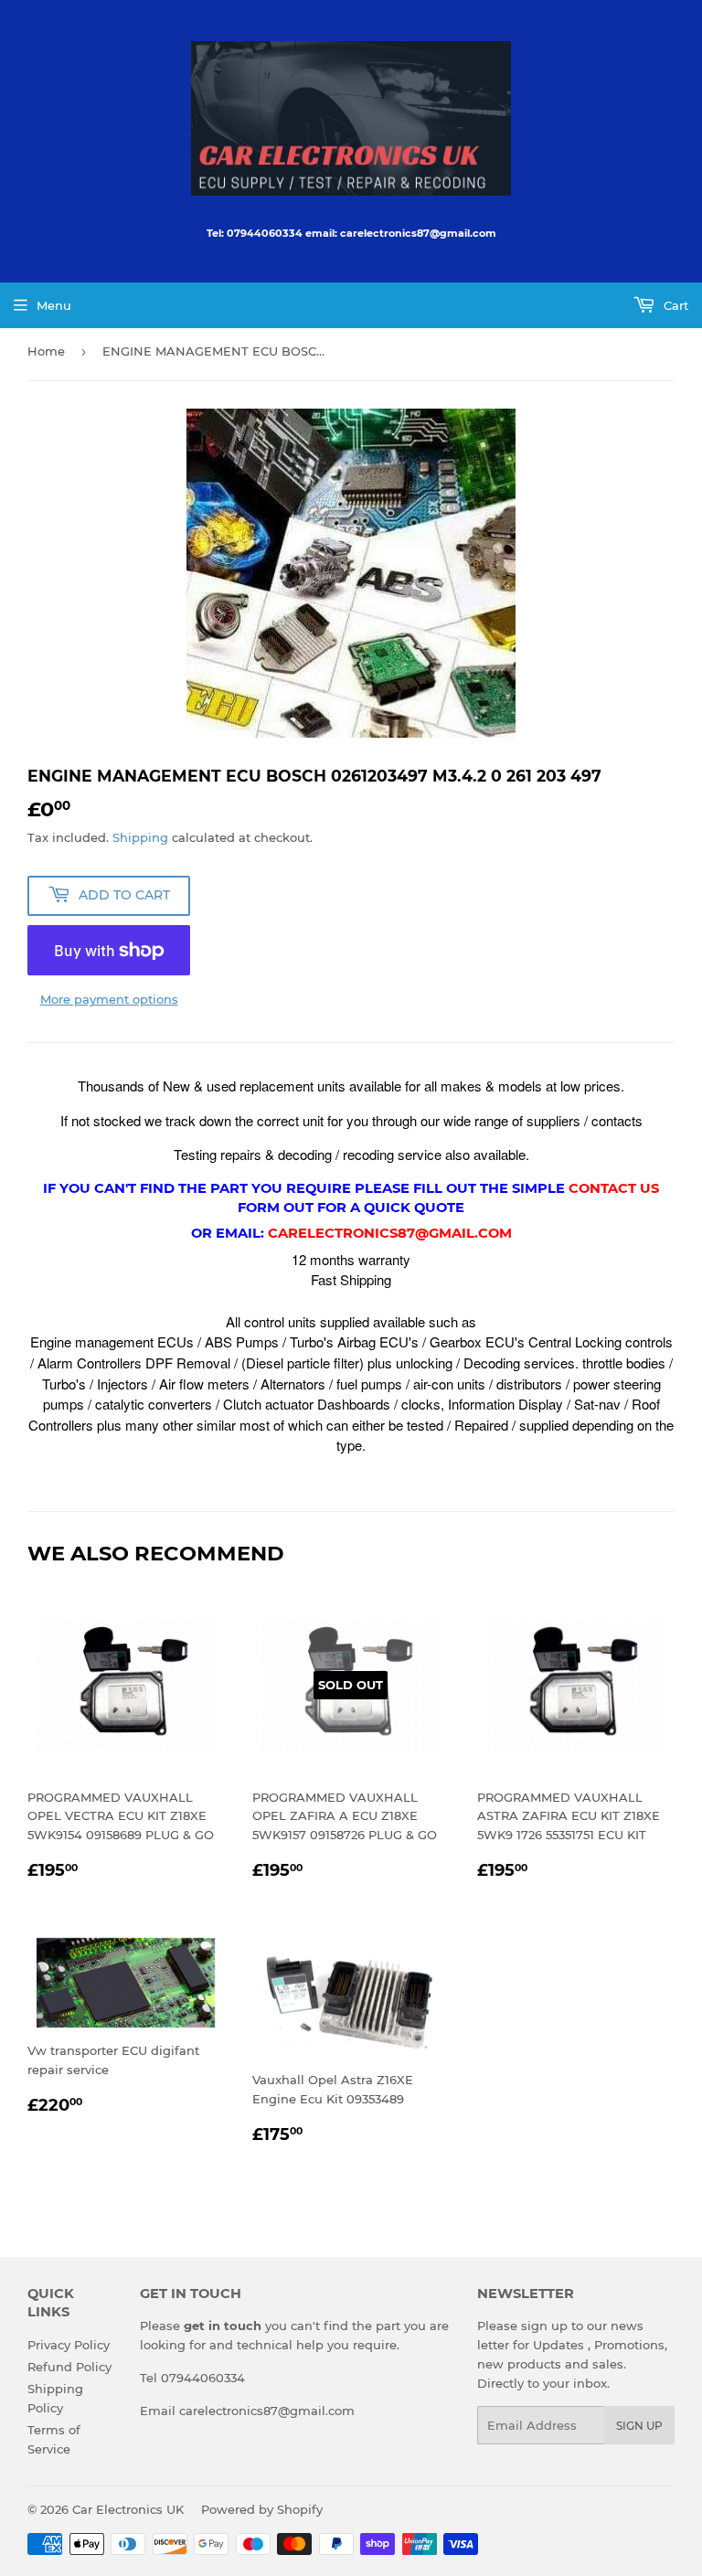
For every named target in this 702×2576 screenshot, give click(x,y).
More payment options (109, 999)
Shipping (140, 837)
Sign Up (639, 2426)
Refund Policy (69, 2367)
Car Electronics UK (128, 2509)
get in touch (223, 2326)
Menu (54, 305)
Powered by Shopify (262, 2509)
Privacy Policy (69, 2345)
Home (46, 351)
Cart (674, 305)
